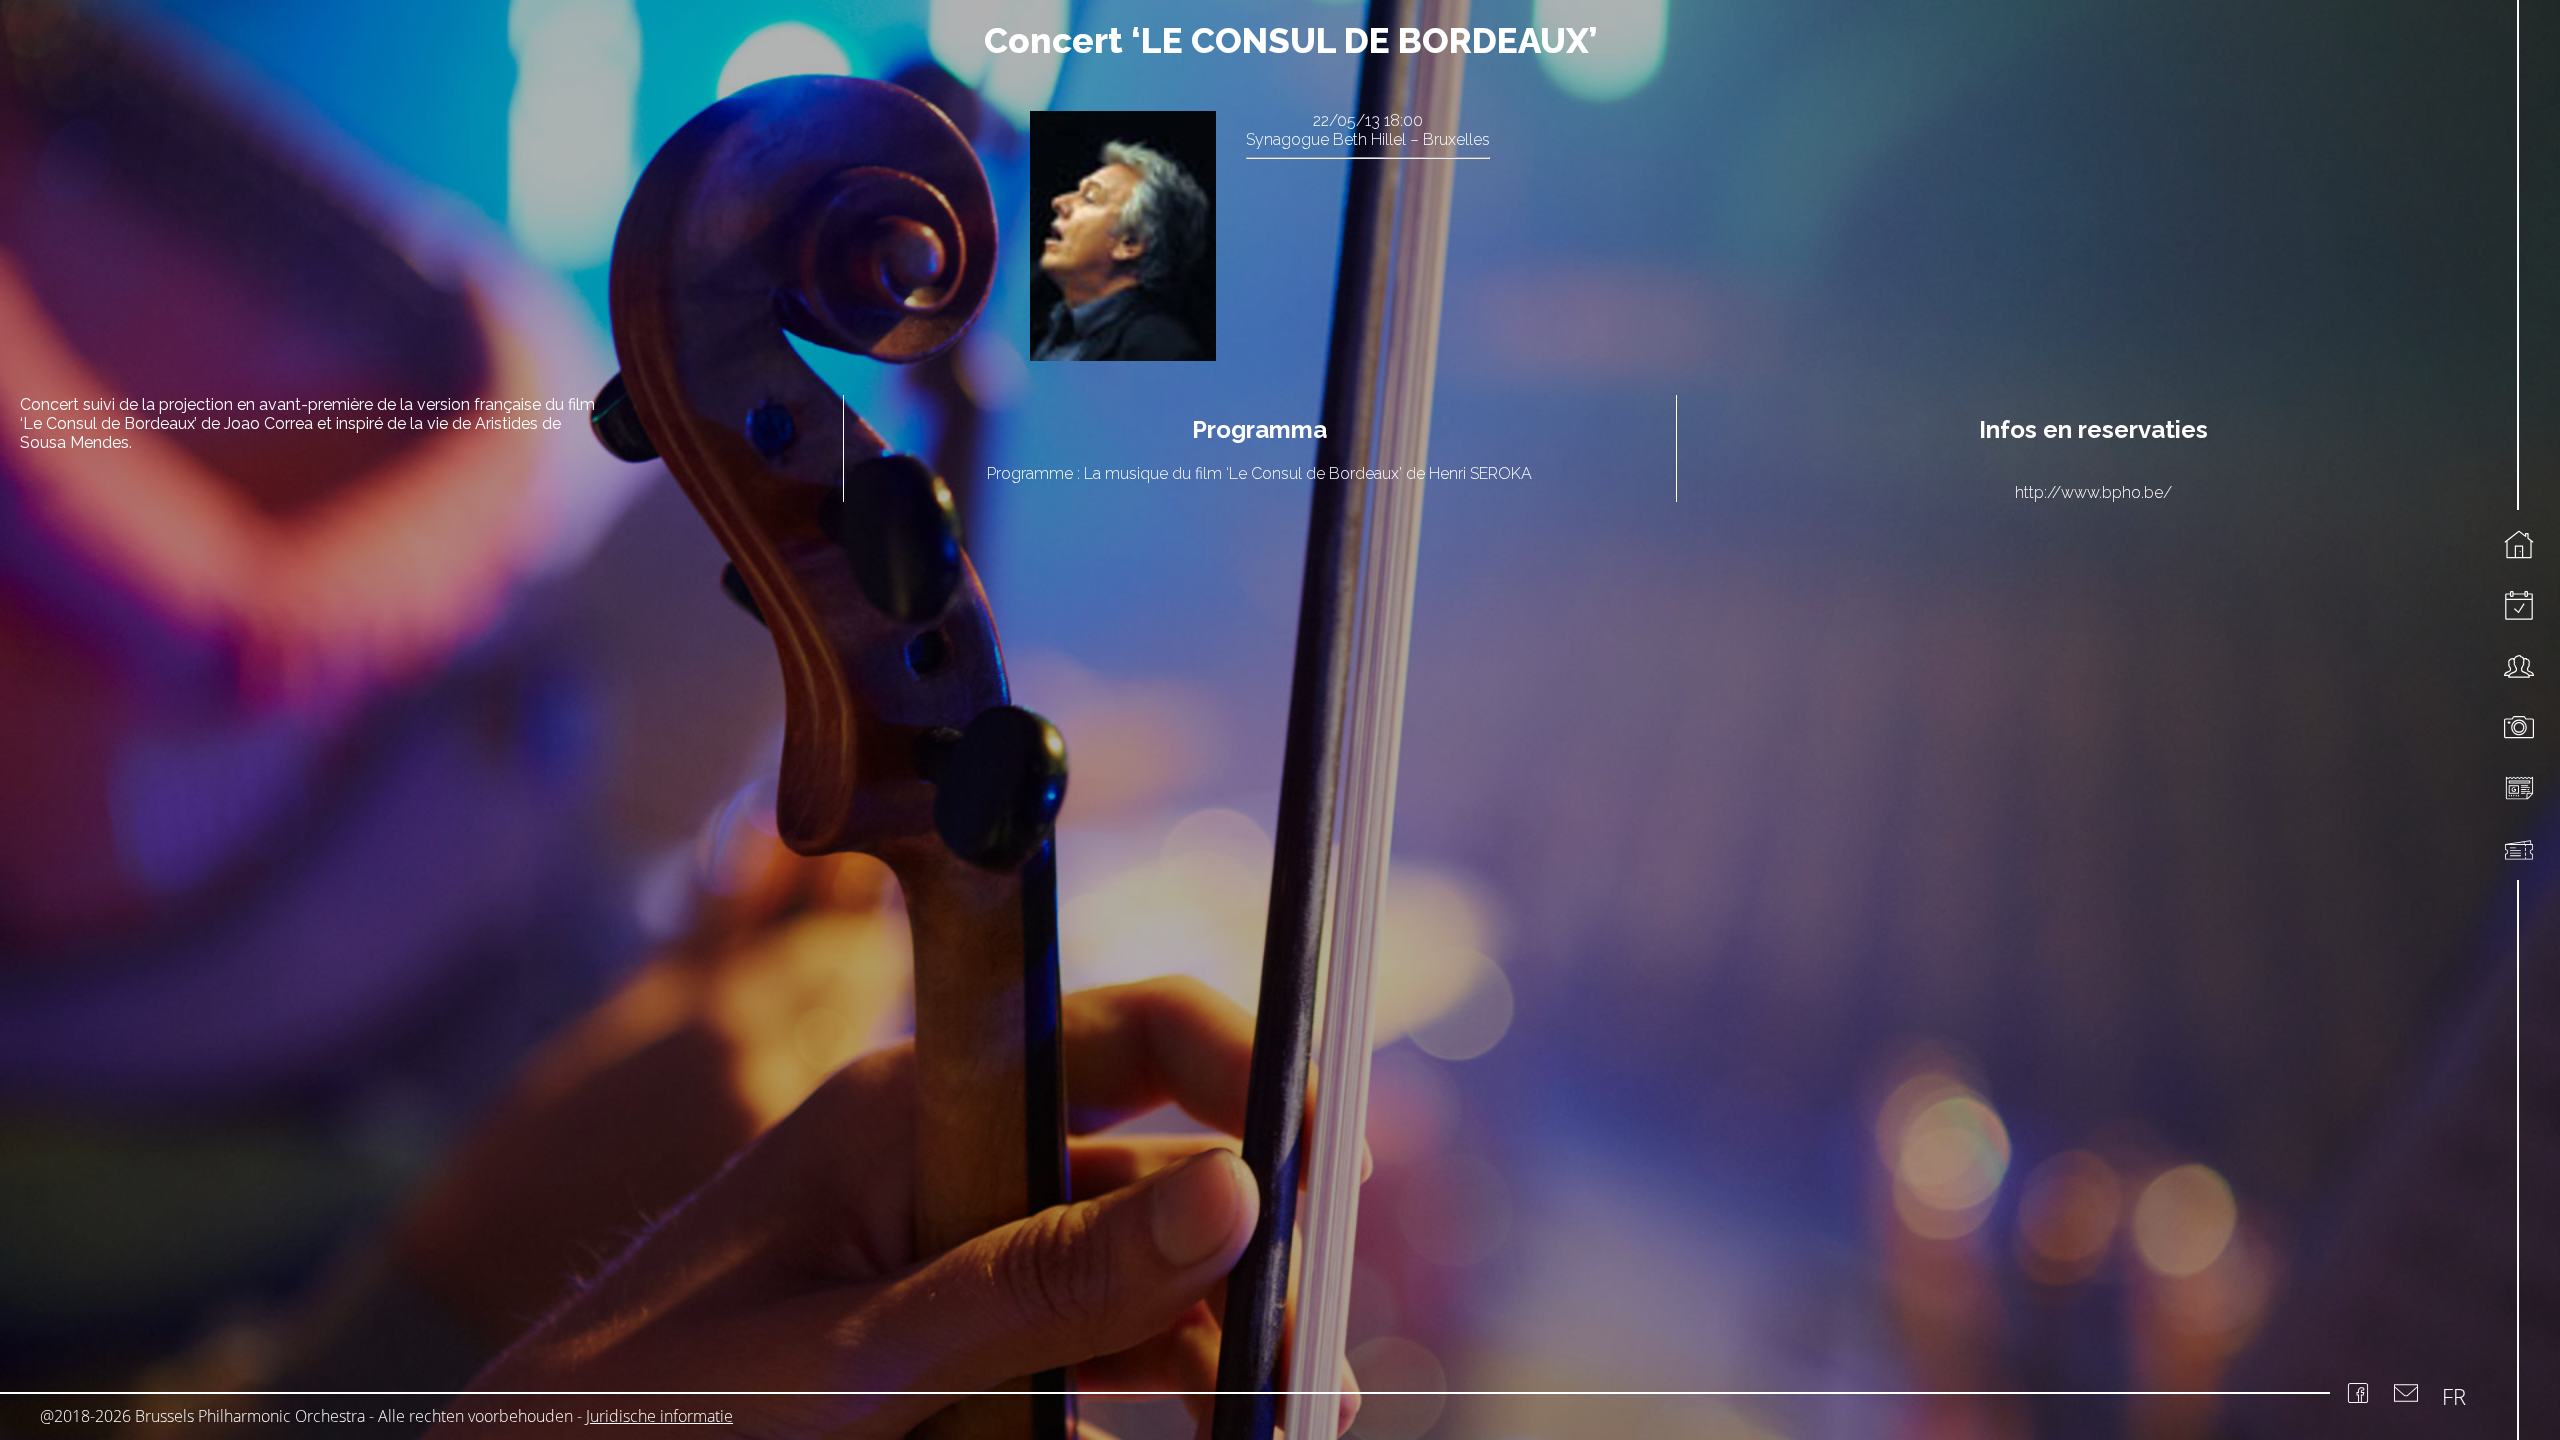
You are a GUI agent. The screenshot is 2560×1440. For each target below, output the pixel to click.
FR (2454, 1396)
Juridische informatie (659, 1416)
